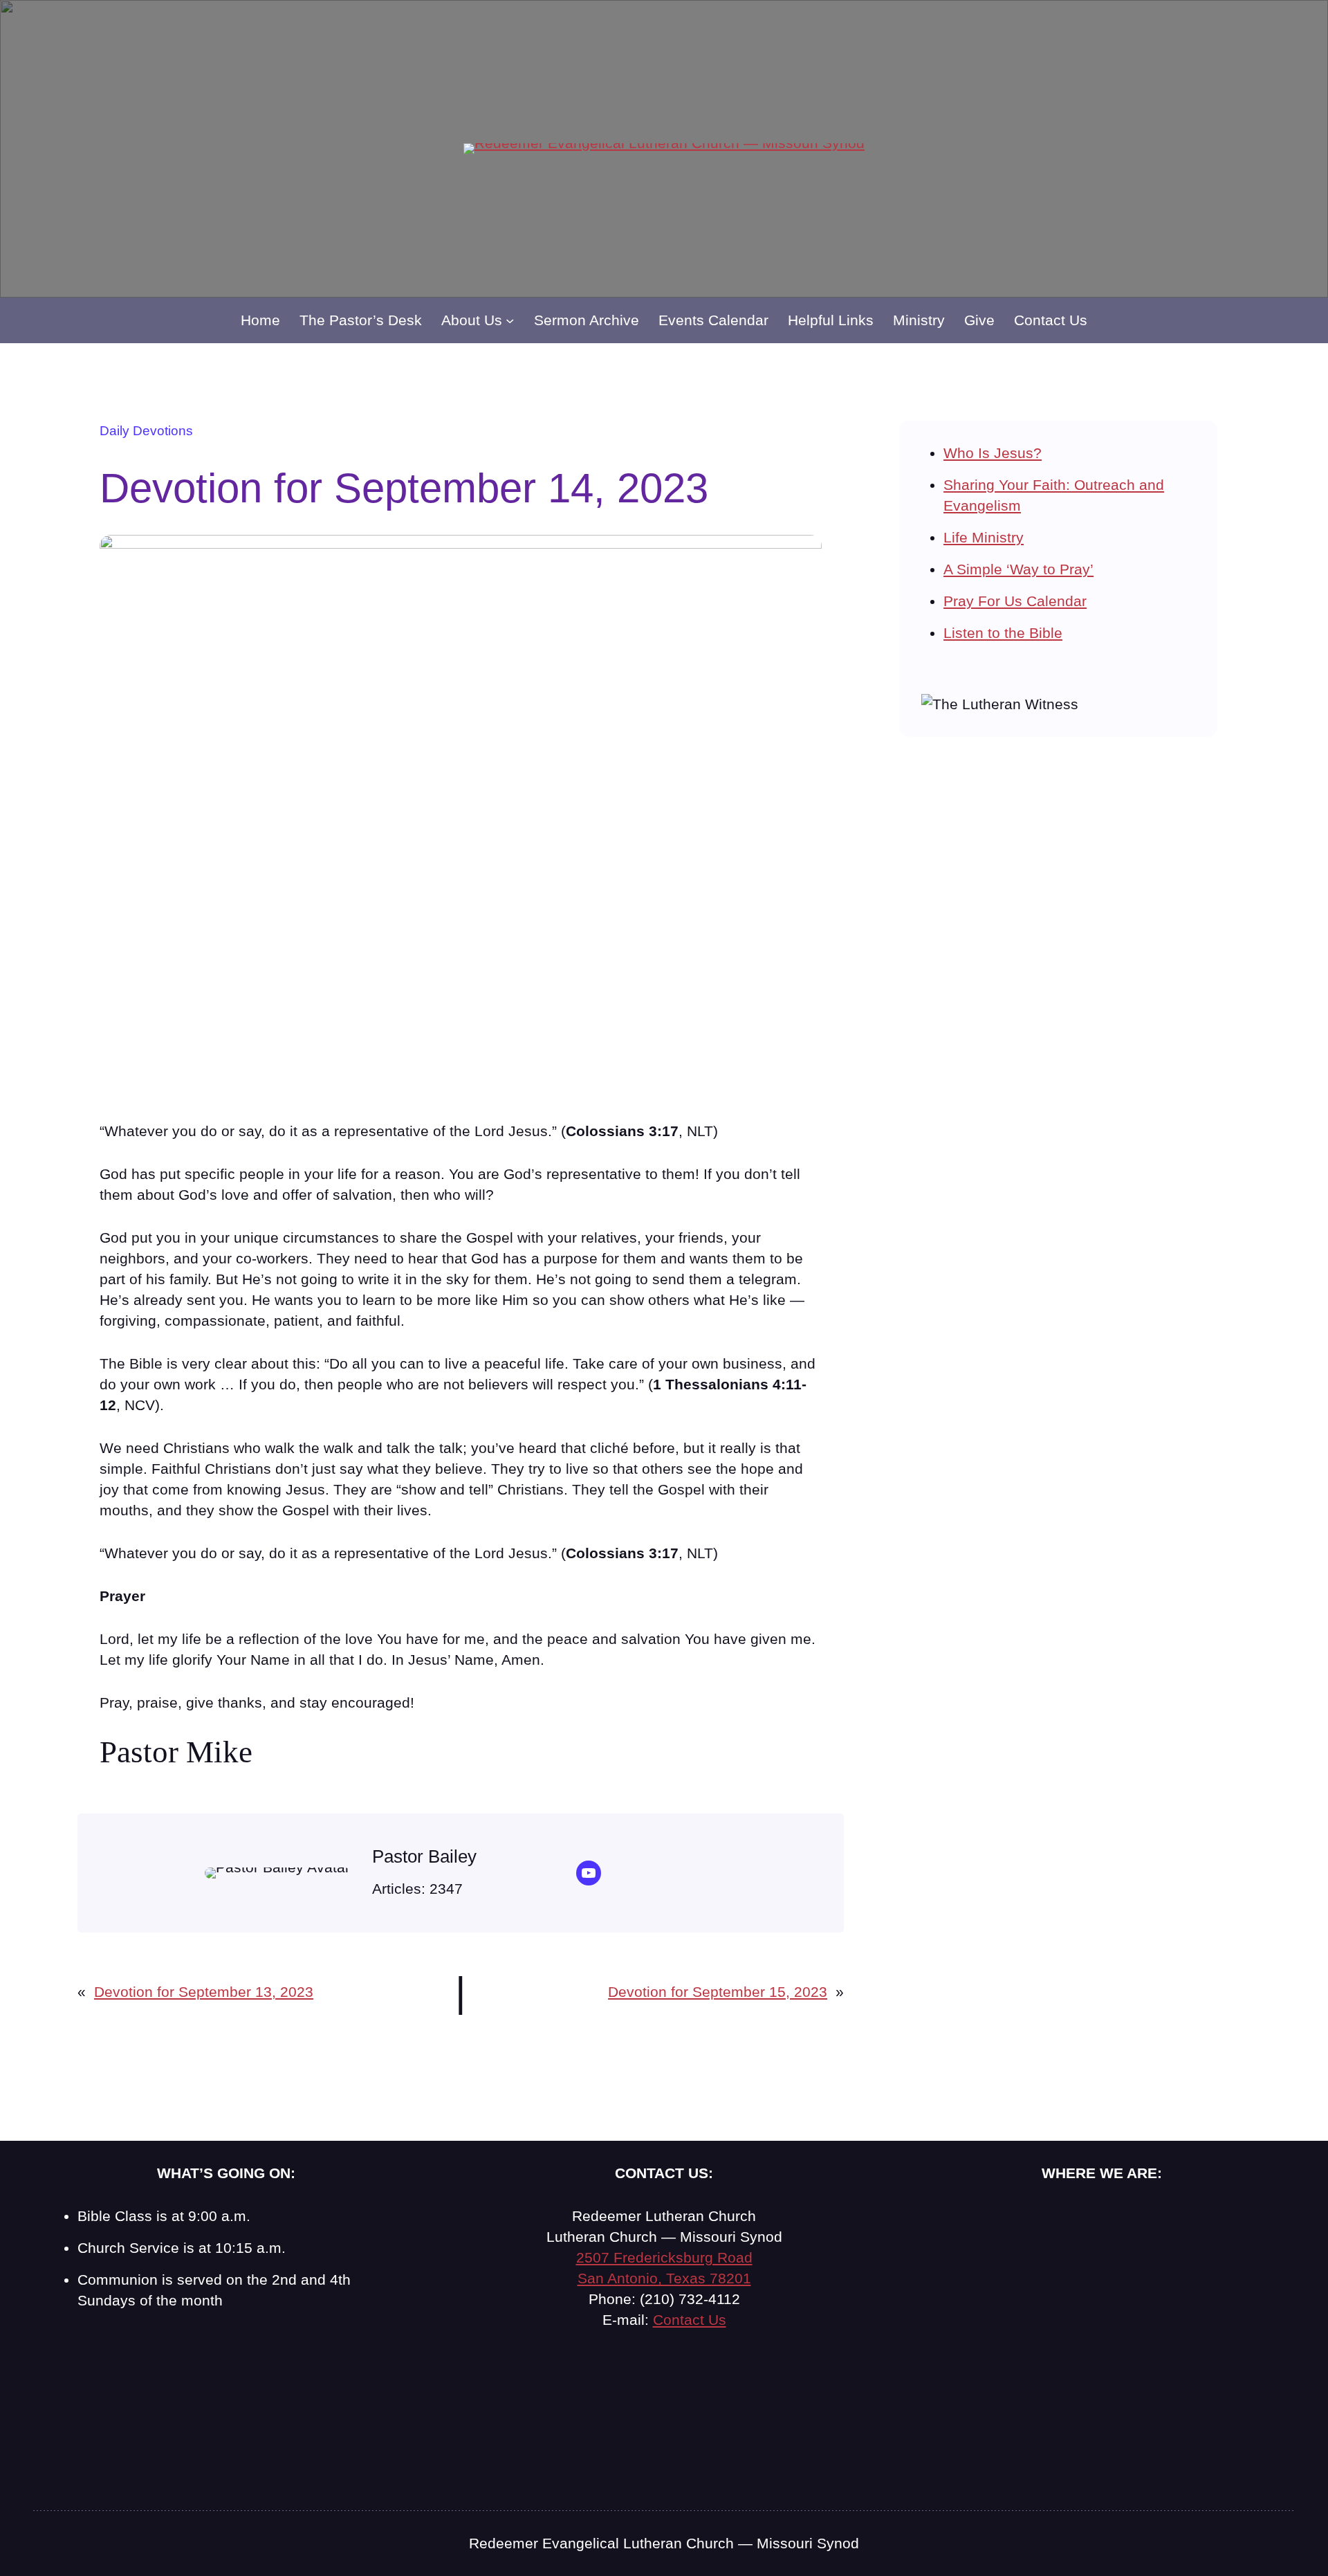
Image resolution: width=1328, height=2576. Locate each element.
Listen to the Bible (1003, 633)
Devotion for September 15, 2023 (718, 1992)
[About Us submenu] (510, 320)
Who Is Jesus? (993, 453)
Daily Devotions (146, 431)
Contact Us (690, 2320)
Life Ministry (984, 537)
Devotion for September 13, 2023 (204, 1992)
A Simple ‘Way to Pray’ (1018, 569)
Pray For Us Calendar (1015, 601)
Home (260, 320)
